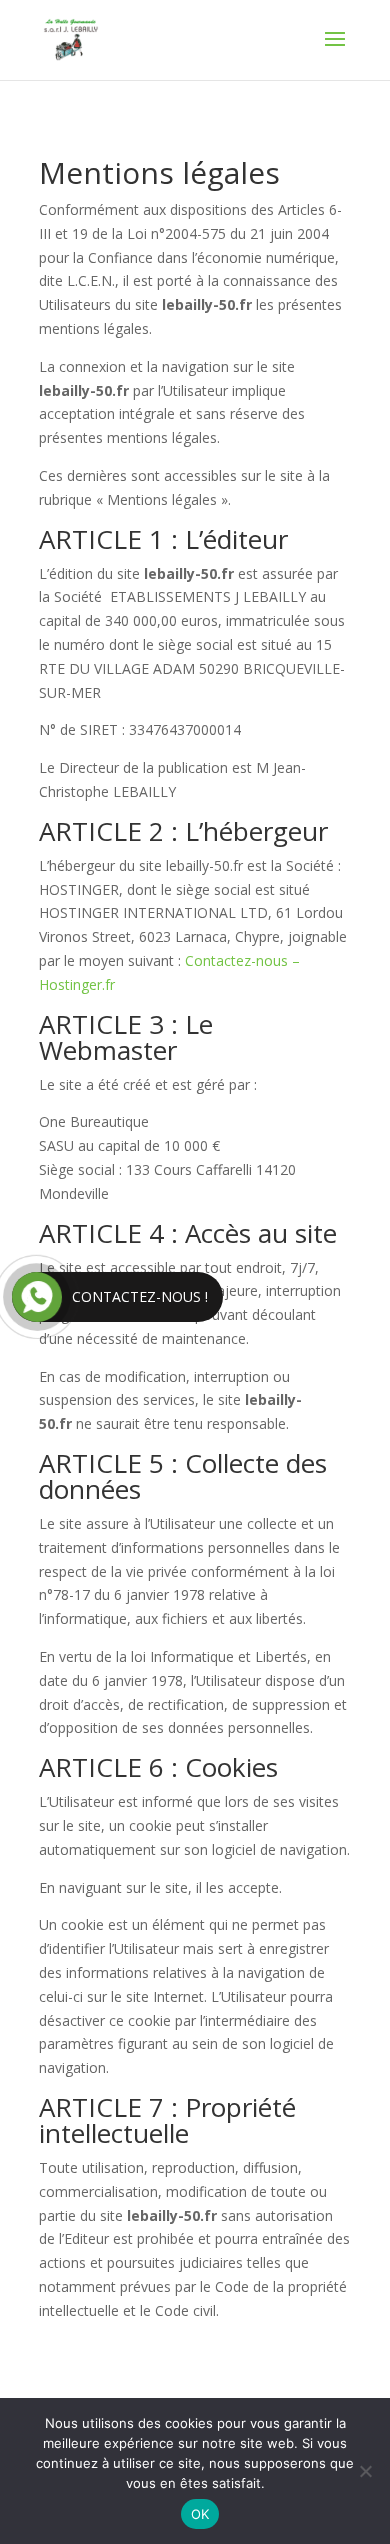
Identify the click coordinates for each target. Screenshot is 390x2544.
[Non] (365, 2471)
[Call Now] (37, 1297)
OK (200, 2514)
